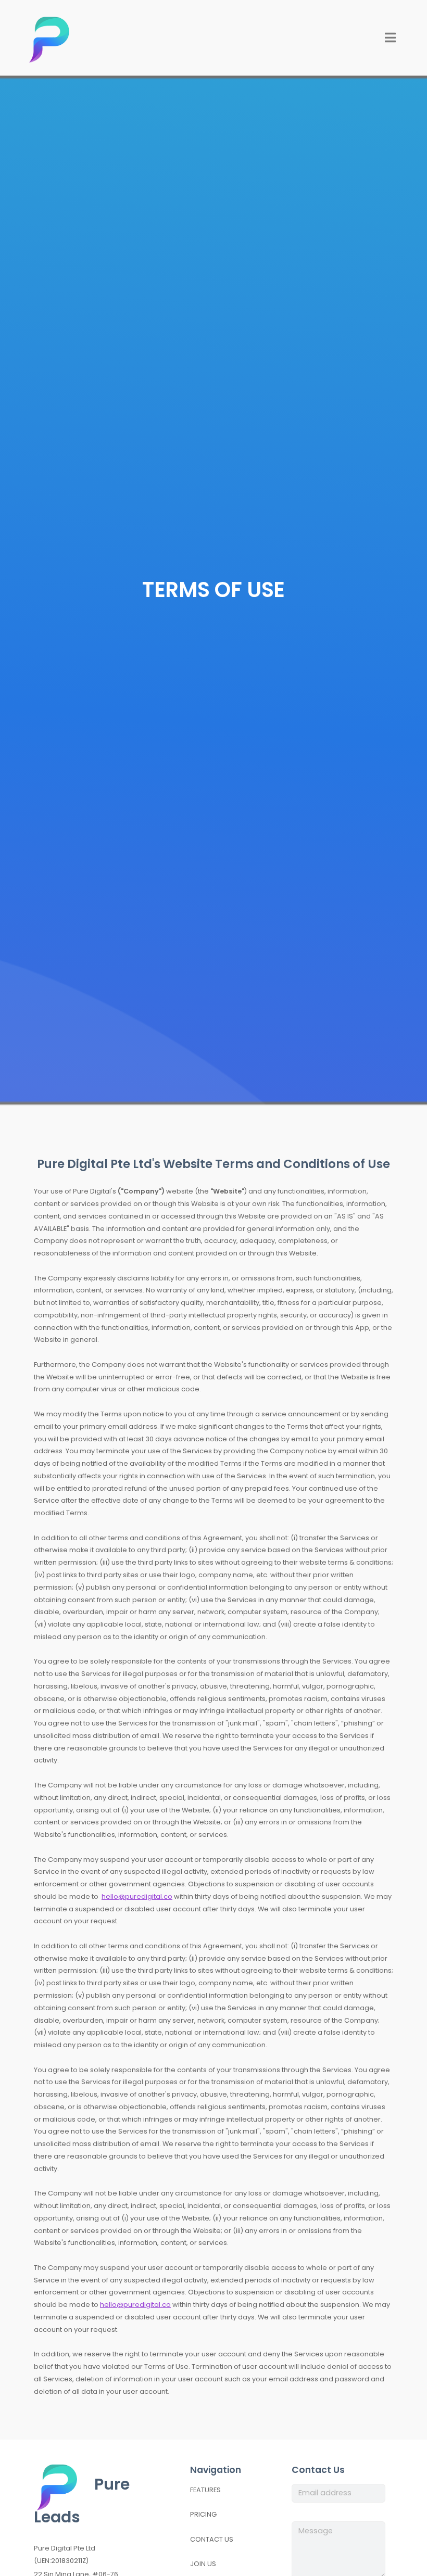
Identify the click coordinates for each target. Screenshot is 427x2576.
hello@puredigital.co (137, 1896)
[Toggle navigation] (391, 37)
